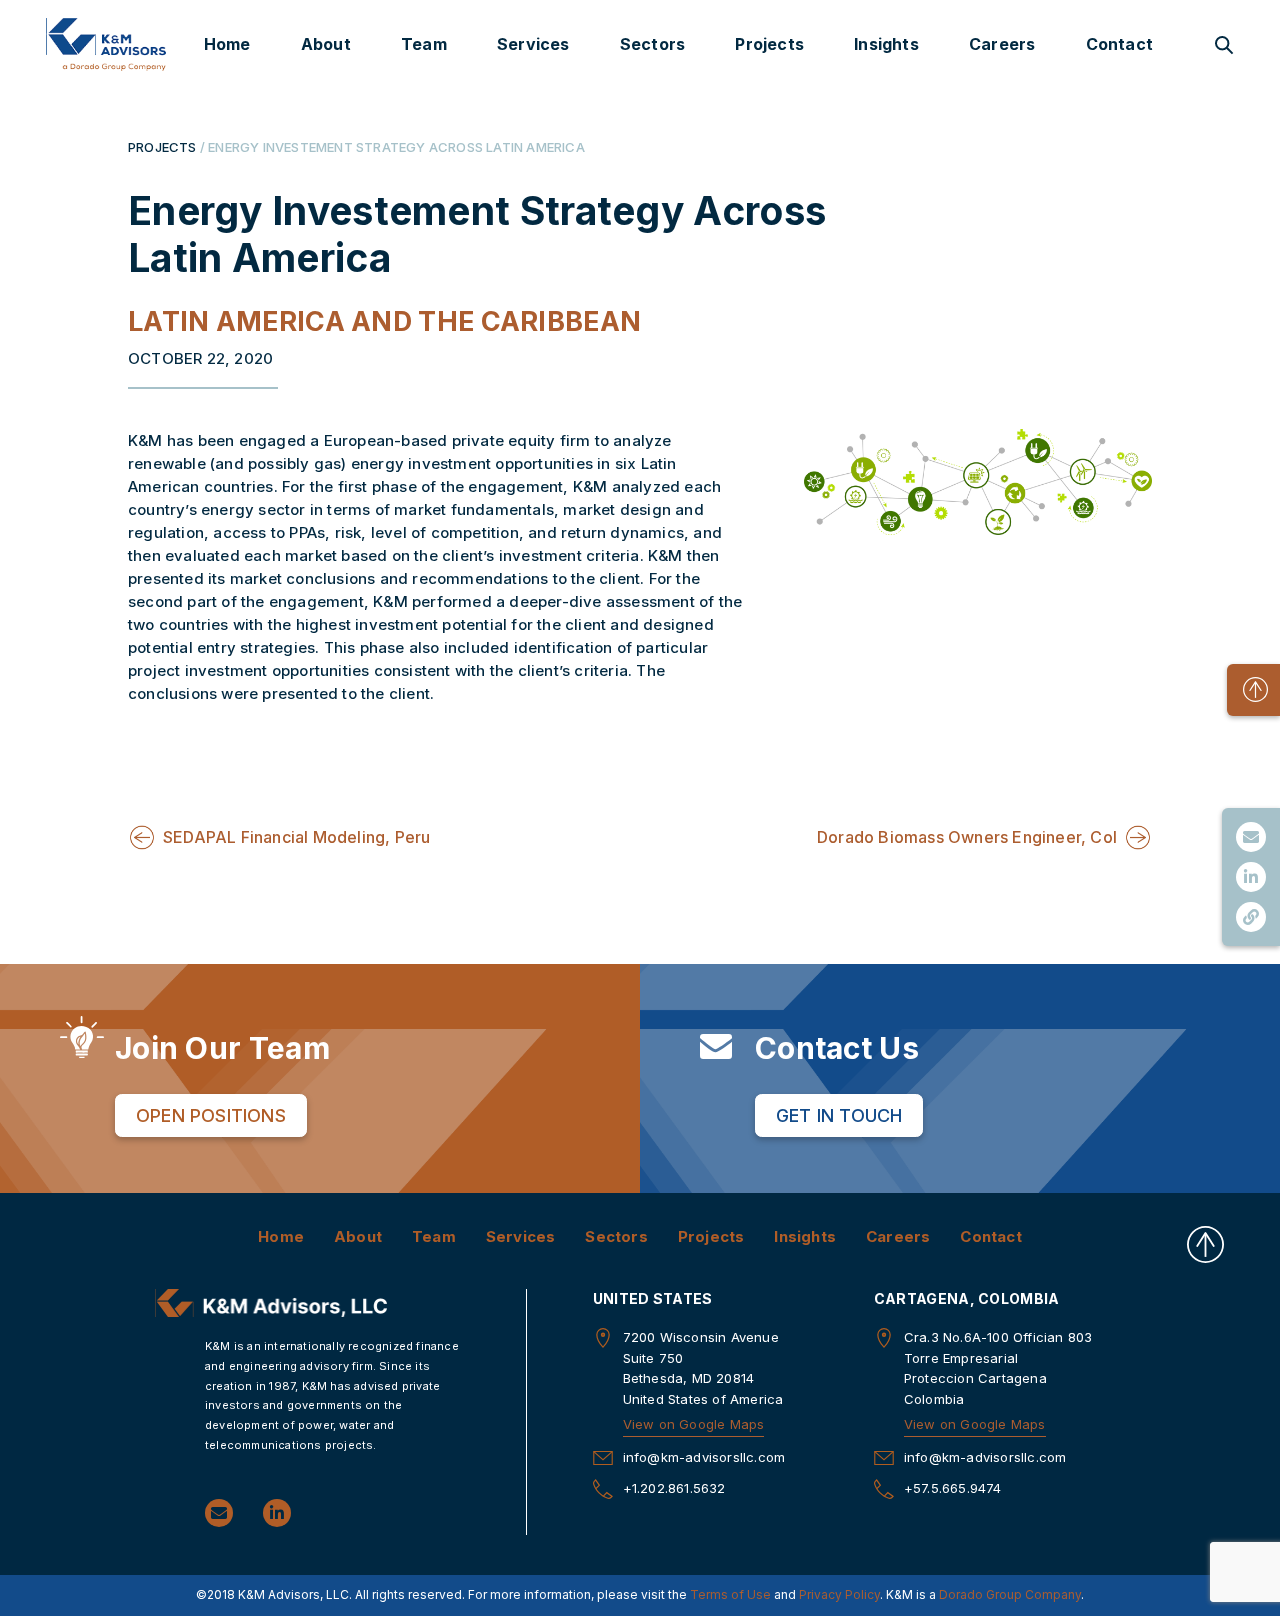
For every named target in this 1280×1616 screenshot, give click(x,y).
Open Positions (211, 1115)
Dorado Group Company (1010, 1594)
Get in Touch (839, 1115)
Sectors (652, 44)
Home (227, 44)
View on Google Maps (694, 1424)
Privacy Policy (839, 1594)
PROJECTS (162, 147)
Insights (886, 44)
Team (424, 44)
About (326, 44)
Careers (1002, 44)
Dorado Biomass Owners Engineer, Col (967, 837)
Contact (1119, 44)
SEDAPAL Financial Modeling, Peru (296, 837)
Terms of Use (730, 1594)
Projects (769, 44)
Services (533, 44)
